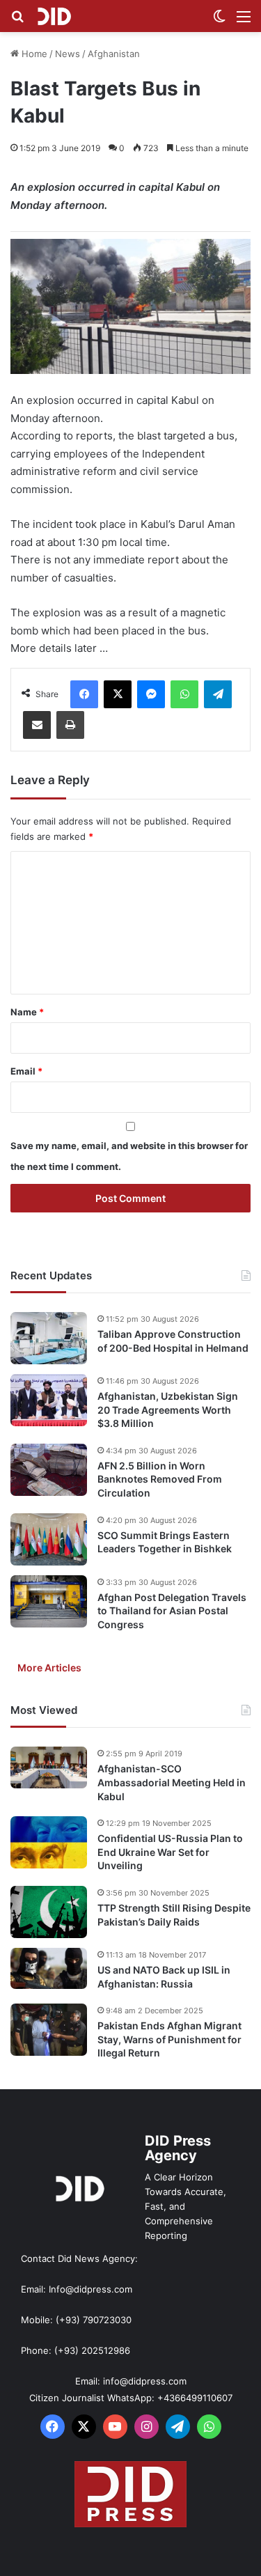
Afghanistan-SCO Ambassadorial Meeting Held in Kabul (172, 1782)
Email (26, 1071)
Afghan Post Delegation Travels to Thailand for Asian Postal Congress (172, 1611)
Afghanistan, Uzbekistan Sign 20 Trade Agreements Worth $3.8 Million (168, 1410)
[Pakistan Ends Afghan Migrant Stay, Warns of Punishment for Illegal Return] (49, 2030)
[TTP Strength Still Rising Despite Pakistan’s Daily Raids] (49, 1912)
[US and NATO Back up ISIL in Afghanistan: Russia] (49, 1969)
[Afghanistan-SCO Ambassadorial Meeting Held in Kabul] (49, 1767)
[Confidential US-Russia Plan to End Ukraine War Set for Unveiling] (49, 1842)
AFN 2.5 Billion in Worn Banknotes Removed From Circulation (160, 1479)
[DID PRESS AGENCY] (54, 16)
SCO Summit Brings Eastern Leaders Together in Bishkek (165, 1542)
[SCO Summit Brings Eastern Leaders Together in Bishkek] (49, 1539)
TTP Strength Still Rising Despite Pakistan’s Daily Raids (174, 1915)
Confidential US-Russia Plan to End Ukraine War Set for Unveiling (170, 1852)
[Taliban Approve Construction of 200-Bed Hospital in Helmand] (49, 1338)
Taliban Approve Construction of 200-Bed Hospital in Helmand (173, 1341)
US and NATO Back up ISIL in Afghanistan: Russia (164, 1977)
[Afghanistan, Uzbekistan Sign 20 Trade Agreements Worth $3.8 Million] (49, 1400)
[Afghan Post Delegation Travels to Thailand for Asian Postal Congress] (49, 1601)
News (68, 54)
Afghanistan (114, 54)
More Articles (49, 1668)
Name (27, 1012)
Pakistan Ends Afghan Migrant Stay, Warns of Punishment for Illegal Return (169, 2039)
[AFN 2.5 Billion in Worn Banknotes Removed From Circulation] (49, 1470)
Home (33, 54)
